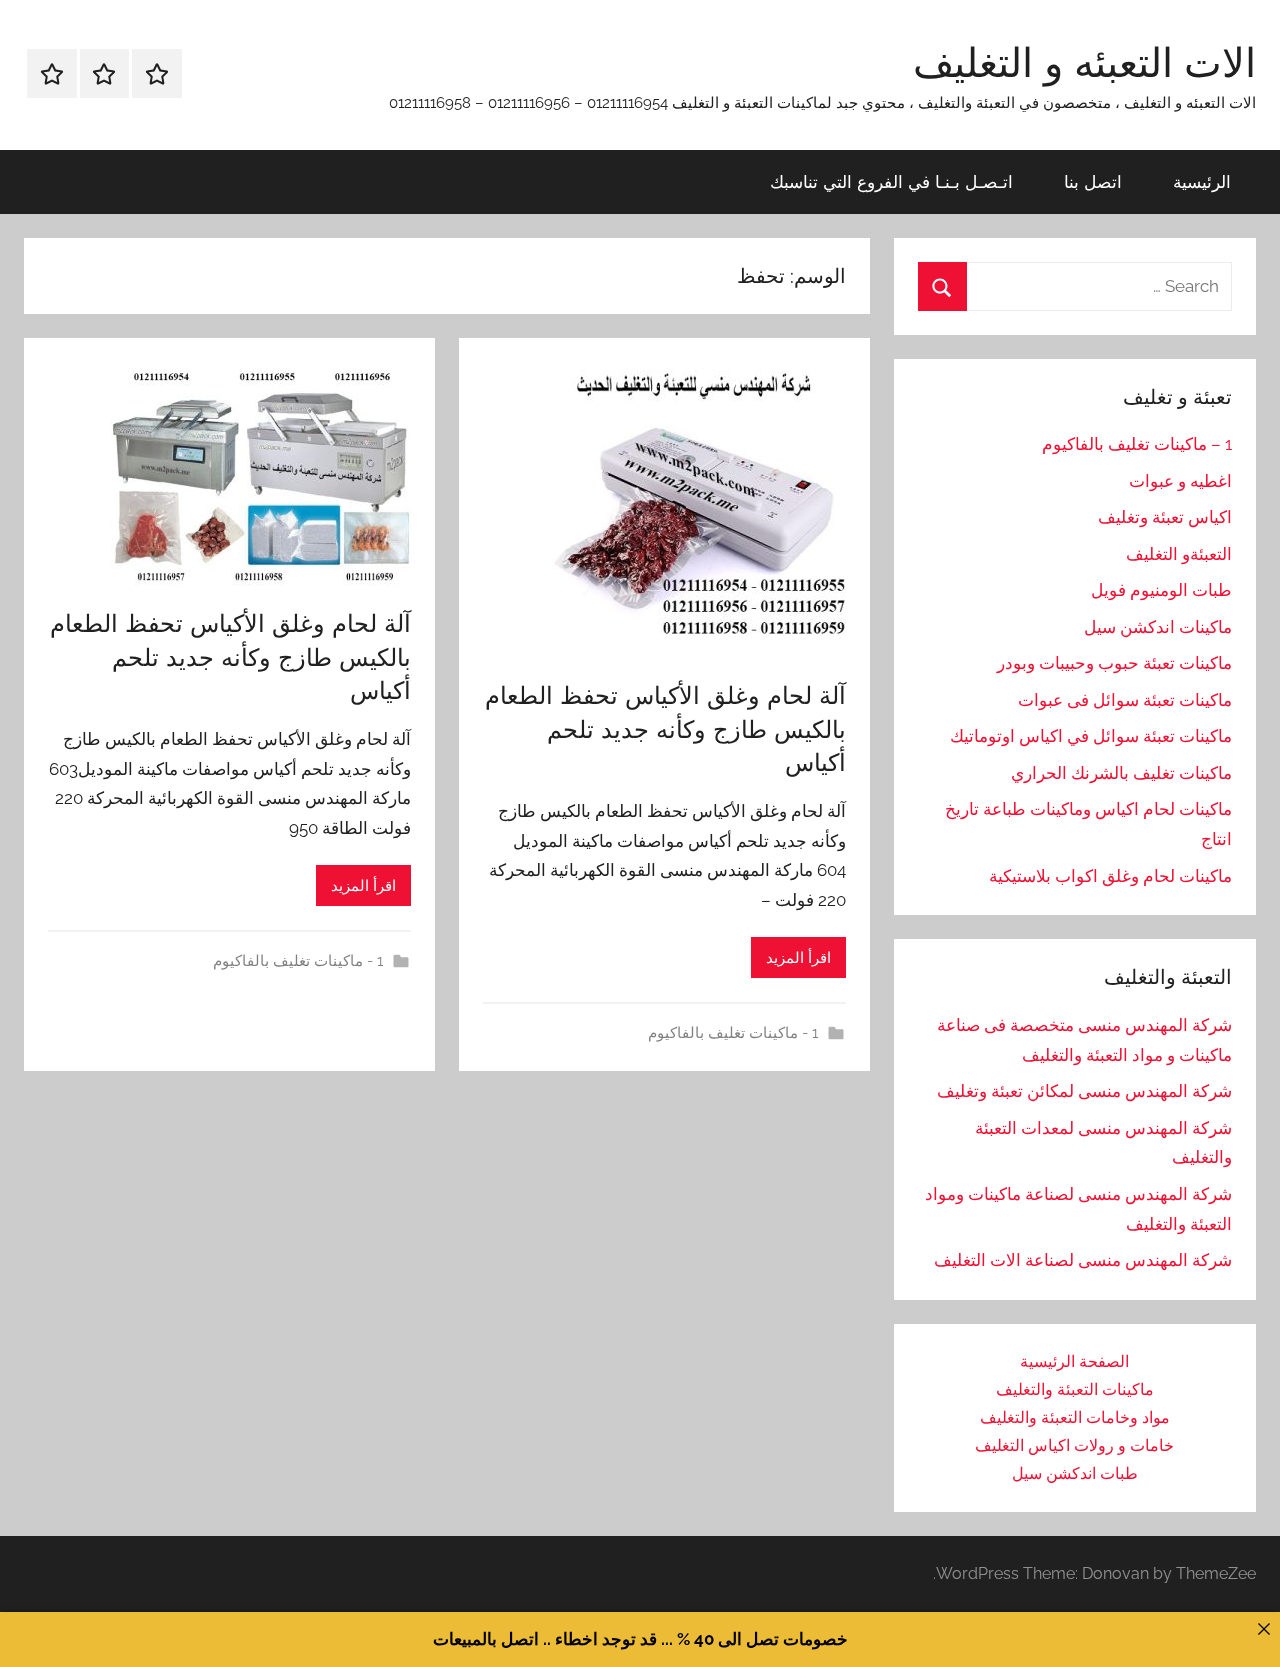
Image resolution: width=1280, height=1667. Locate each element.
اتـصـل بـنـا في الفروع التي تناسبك (891, 181)
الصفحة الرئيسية (1074, 1361)
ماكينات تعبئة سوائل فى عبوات (1125, 700)
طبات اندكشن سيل (1075, 1473)
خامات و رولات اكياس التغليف (1074, 1445)
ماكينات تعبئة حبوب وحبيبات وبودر (1114, 663)
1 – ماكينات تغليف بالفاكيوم (1137, 444)
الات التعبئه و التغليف (1084, 62)
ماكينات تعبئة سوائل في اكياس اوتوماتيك (1091, 736)
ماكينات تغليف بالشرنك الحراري (1121, 773)
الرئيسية (1202, 181)
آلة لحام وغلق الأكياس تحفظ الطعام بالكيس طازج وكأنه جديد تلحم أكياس (665, 728)
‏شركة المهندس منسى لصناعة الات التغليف (1083, 1260)
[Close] (1263, 1628)
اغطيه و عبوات (1180, 481)
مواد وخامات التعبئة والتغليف (1075, 1417)
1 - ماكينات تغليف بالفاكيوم (733, 1033)
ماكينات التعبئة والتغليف (1075, 1389)
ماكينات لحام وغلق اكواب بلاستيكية (1110, 876)
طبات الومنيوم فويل (1161, 590)
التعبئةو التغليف (1179, 554)
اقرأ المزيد (798, 958)
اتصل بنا (1093, 181)
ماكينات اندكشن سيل (1158, 627)
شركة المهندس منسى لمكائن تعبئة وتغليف (1084, 1091)
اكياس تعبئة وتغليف (1165, 517)
